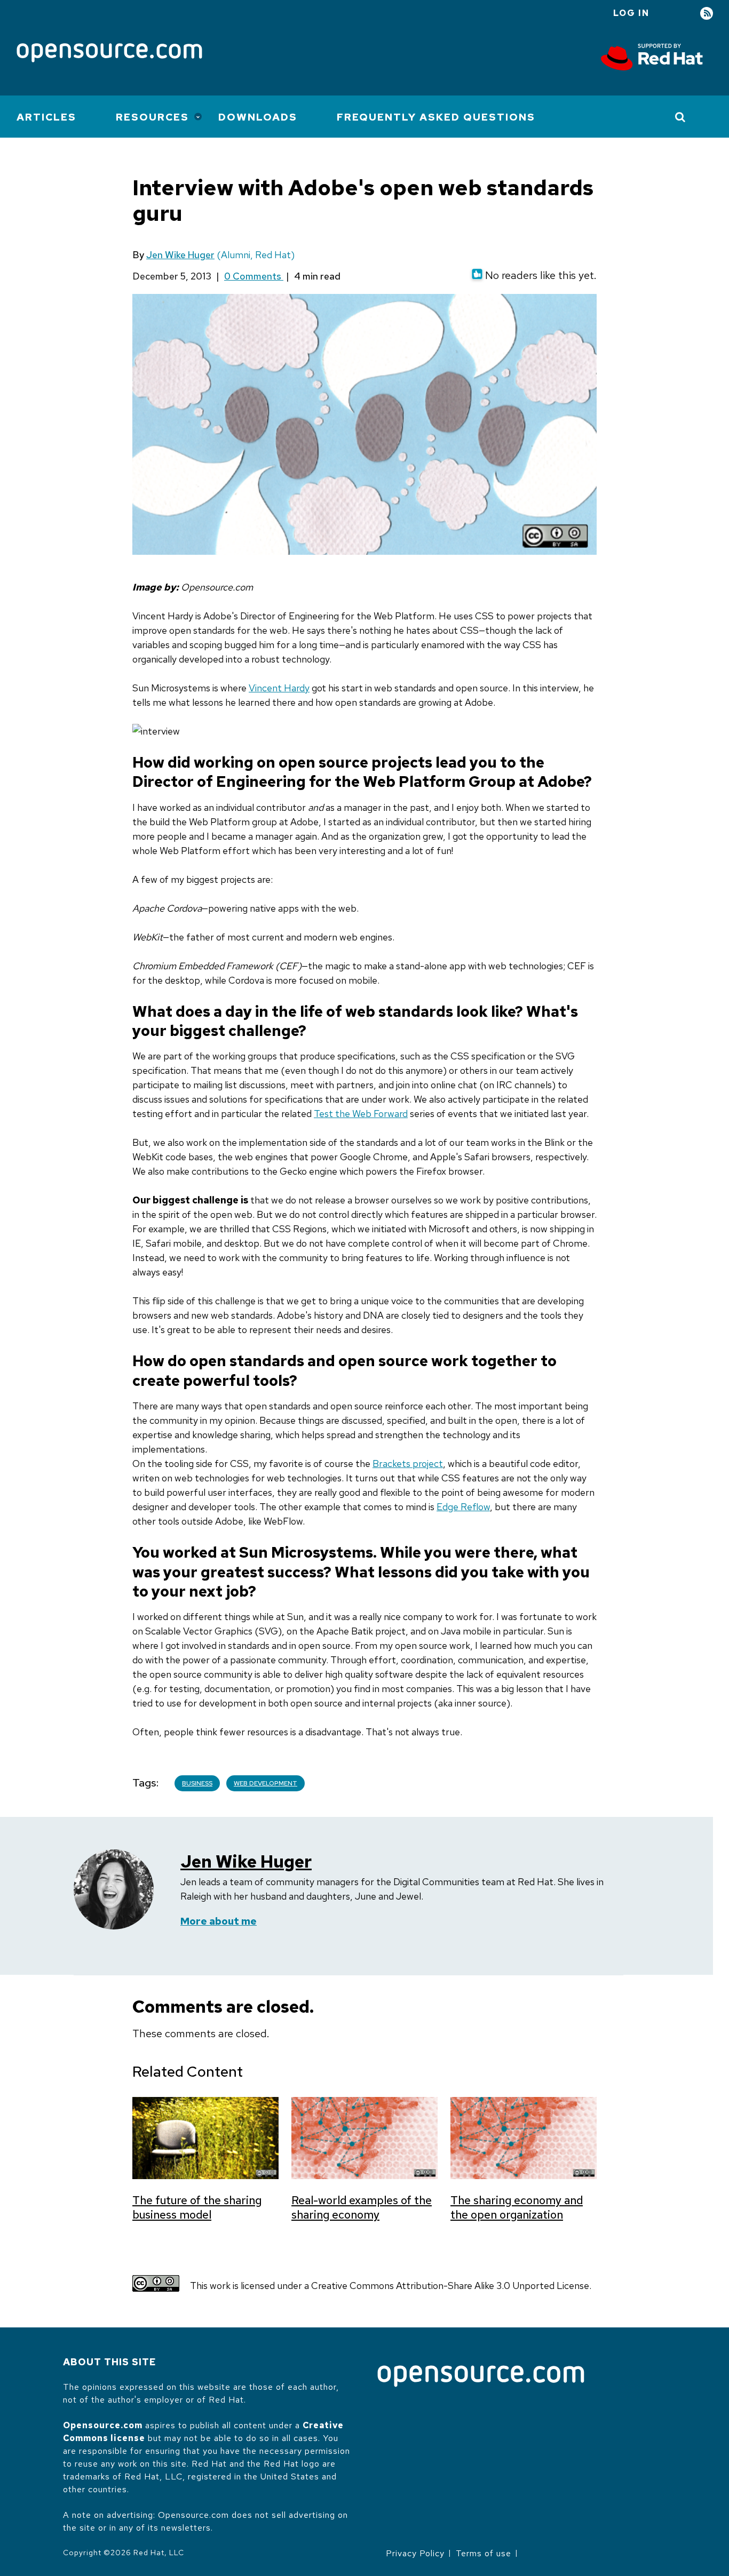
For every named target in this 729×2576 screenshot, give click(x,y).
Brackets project (408, 1464)
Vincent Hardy (279, 688)
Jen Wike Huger (180, 255)
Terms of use (484, 2553)
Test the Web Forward (361, 1114)
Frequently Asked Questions (436, 117)
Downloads (258, 117)
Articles (46, 117)
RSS (707, 14)
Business (197, 1783)
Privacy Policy (415, 2553)
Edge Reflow (463, 1507)
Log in (631, 13)
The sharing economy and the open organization (517, 2207)
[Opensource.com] (109, 54)
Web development (266, 1783)
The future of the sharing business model (197, 2207)
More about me (219, 1921)
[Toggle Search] (681, 117)
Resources (152, 117)
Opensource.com (103, 2425)
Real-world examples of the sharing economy (362, 2207)
